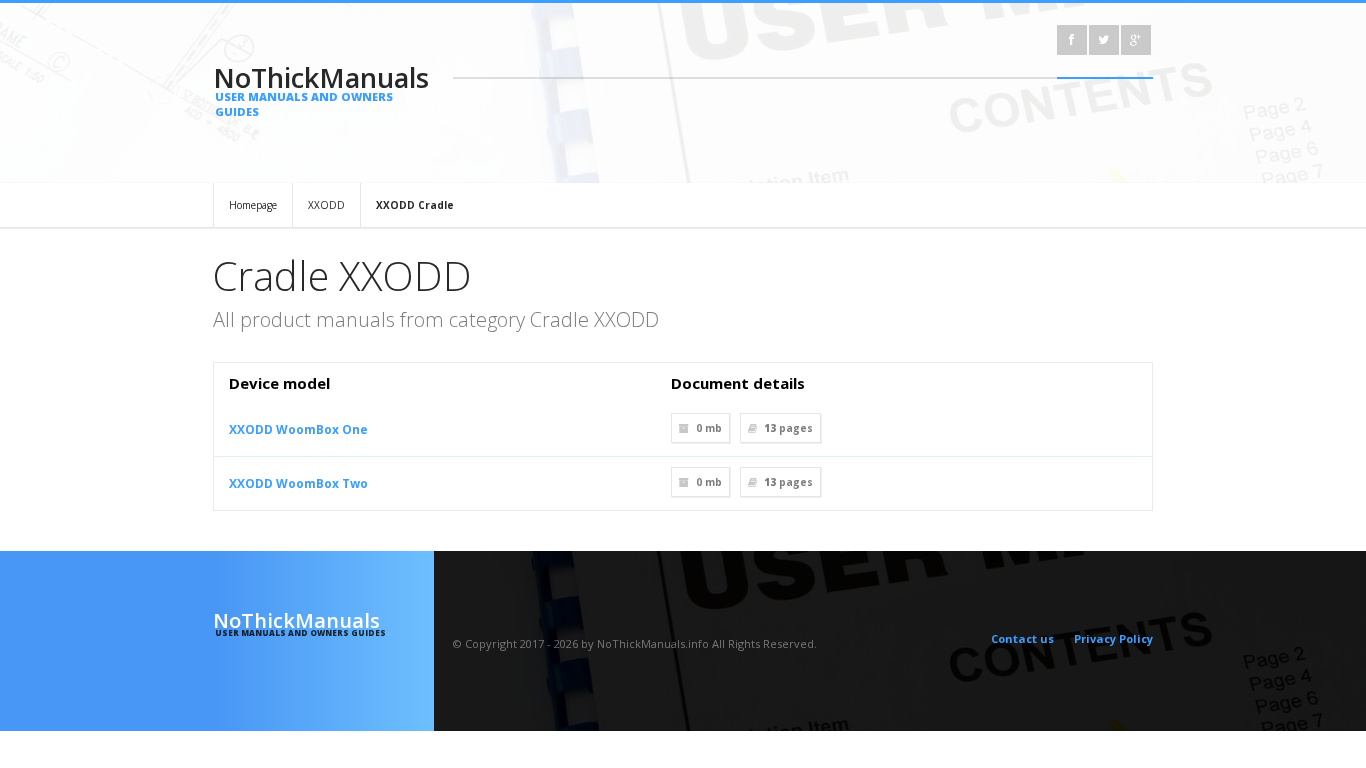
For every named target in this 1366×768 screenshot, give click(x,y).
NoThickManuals (321, 89)
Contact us (1022, 638)
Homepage (253, 205)
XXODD (326, 205)
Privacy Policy (1113, 638)
